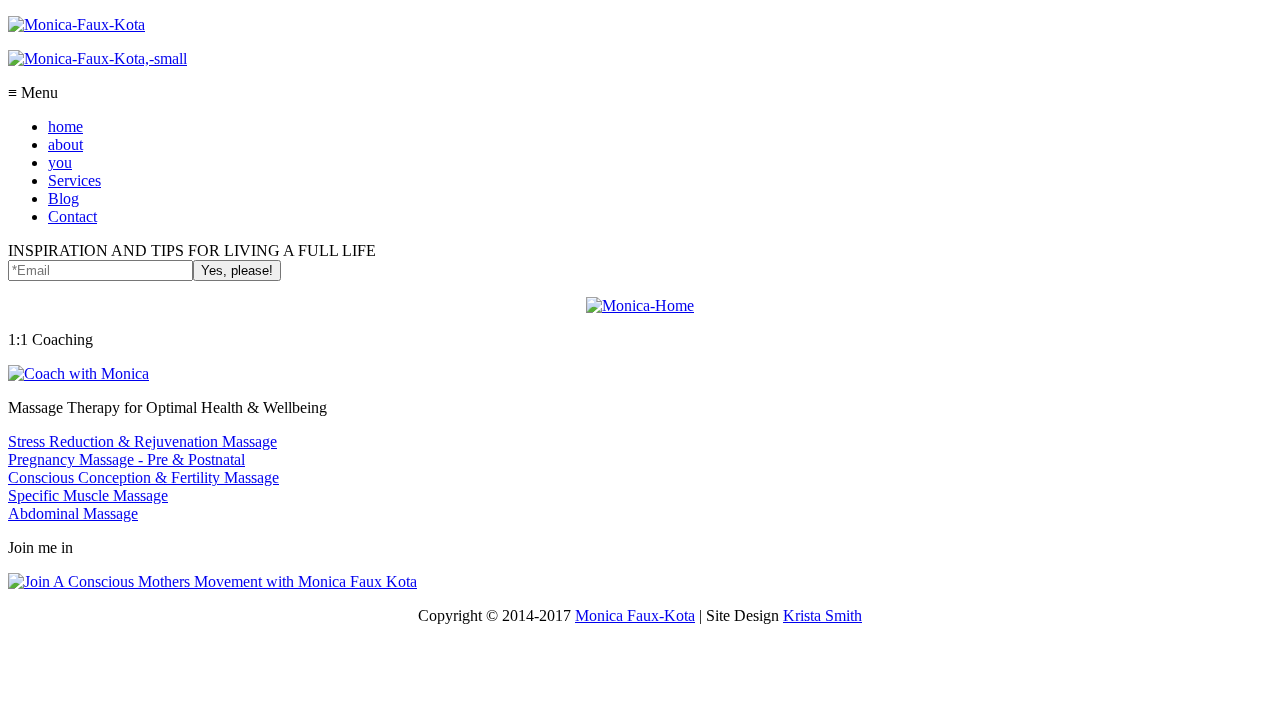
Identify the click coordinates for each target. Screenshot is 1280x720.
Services (74, 180)
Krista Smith (822, 615)
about (65, 144)
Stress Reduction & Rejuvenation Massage (142, 441)
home (65, 126)
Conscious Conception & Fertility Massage (143, 477)
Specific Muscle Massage (88, 495)
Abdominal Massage (73, 513)
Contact (72, 216)
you (60, 162)
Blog (63, 198)
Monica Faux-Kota (635, 615)
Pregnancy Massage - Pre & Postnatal (126, 459)
